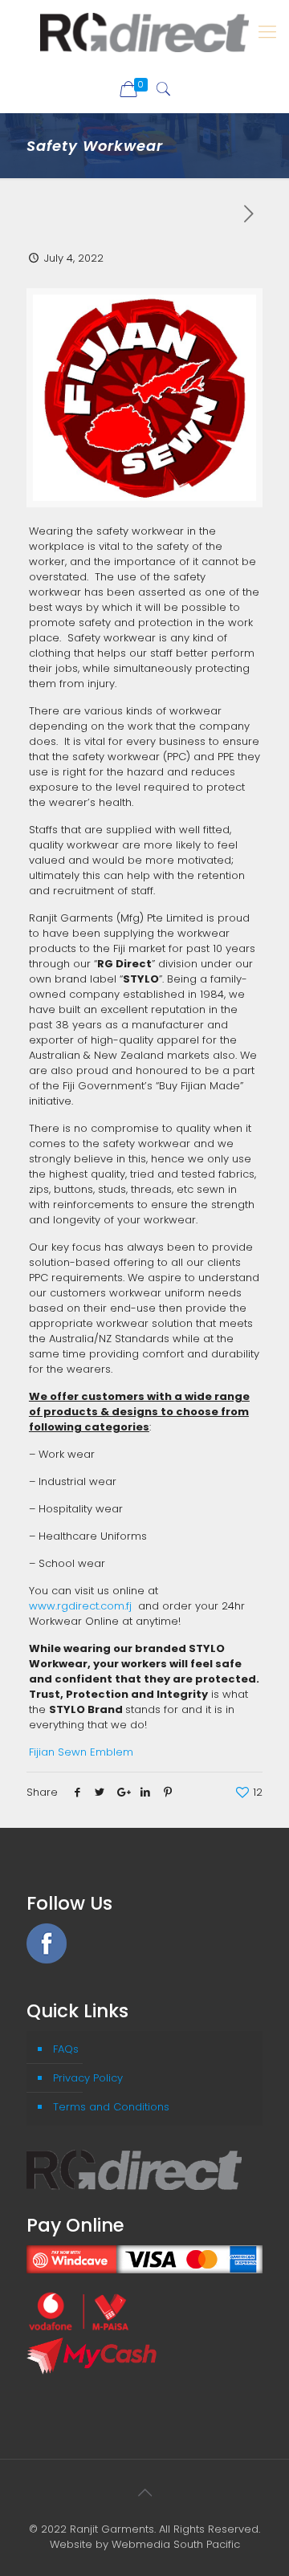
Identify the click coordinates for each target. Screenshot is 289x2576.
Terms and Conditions (111, 2107)
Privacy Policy (88, 2078)
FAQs (66, 2049)
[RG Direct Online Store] (144, 32)
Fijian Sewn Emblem (81, 1752)
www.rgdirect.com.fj (80, 1606)
